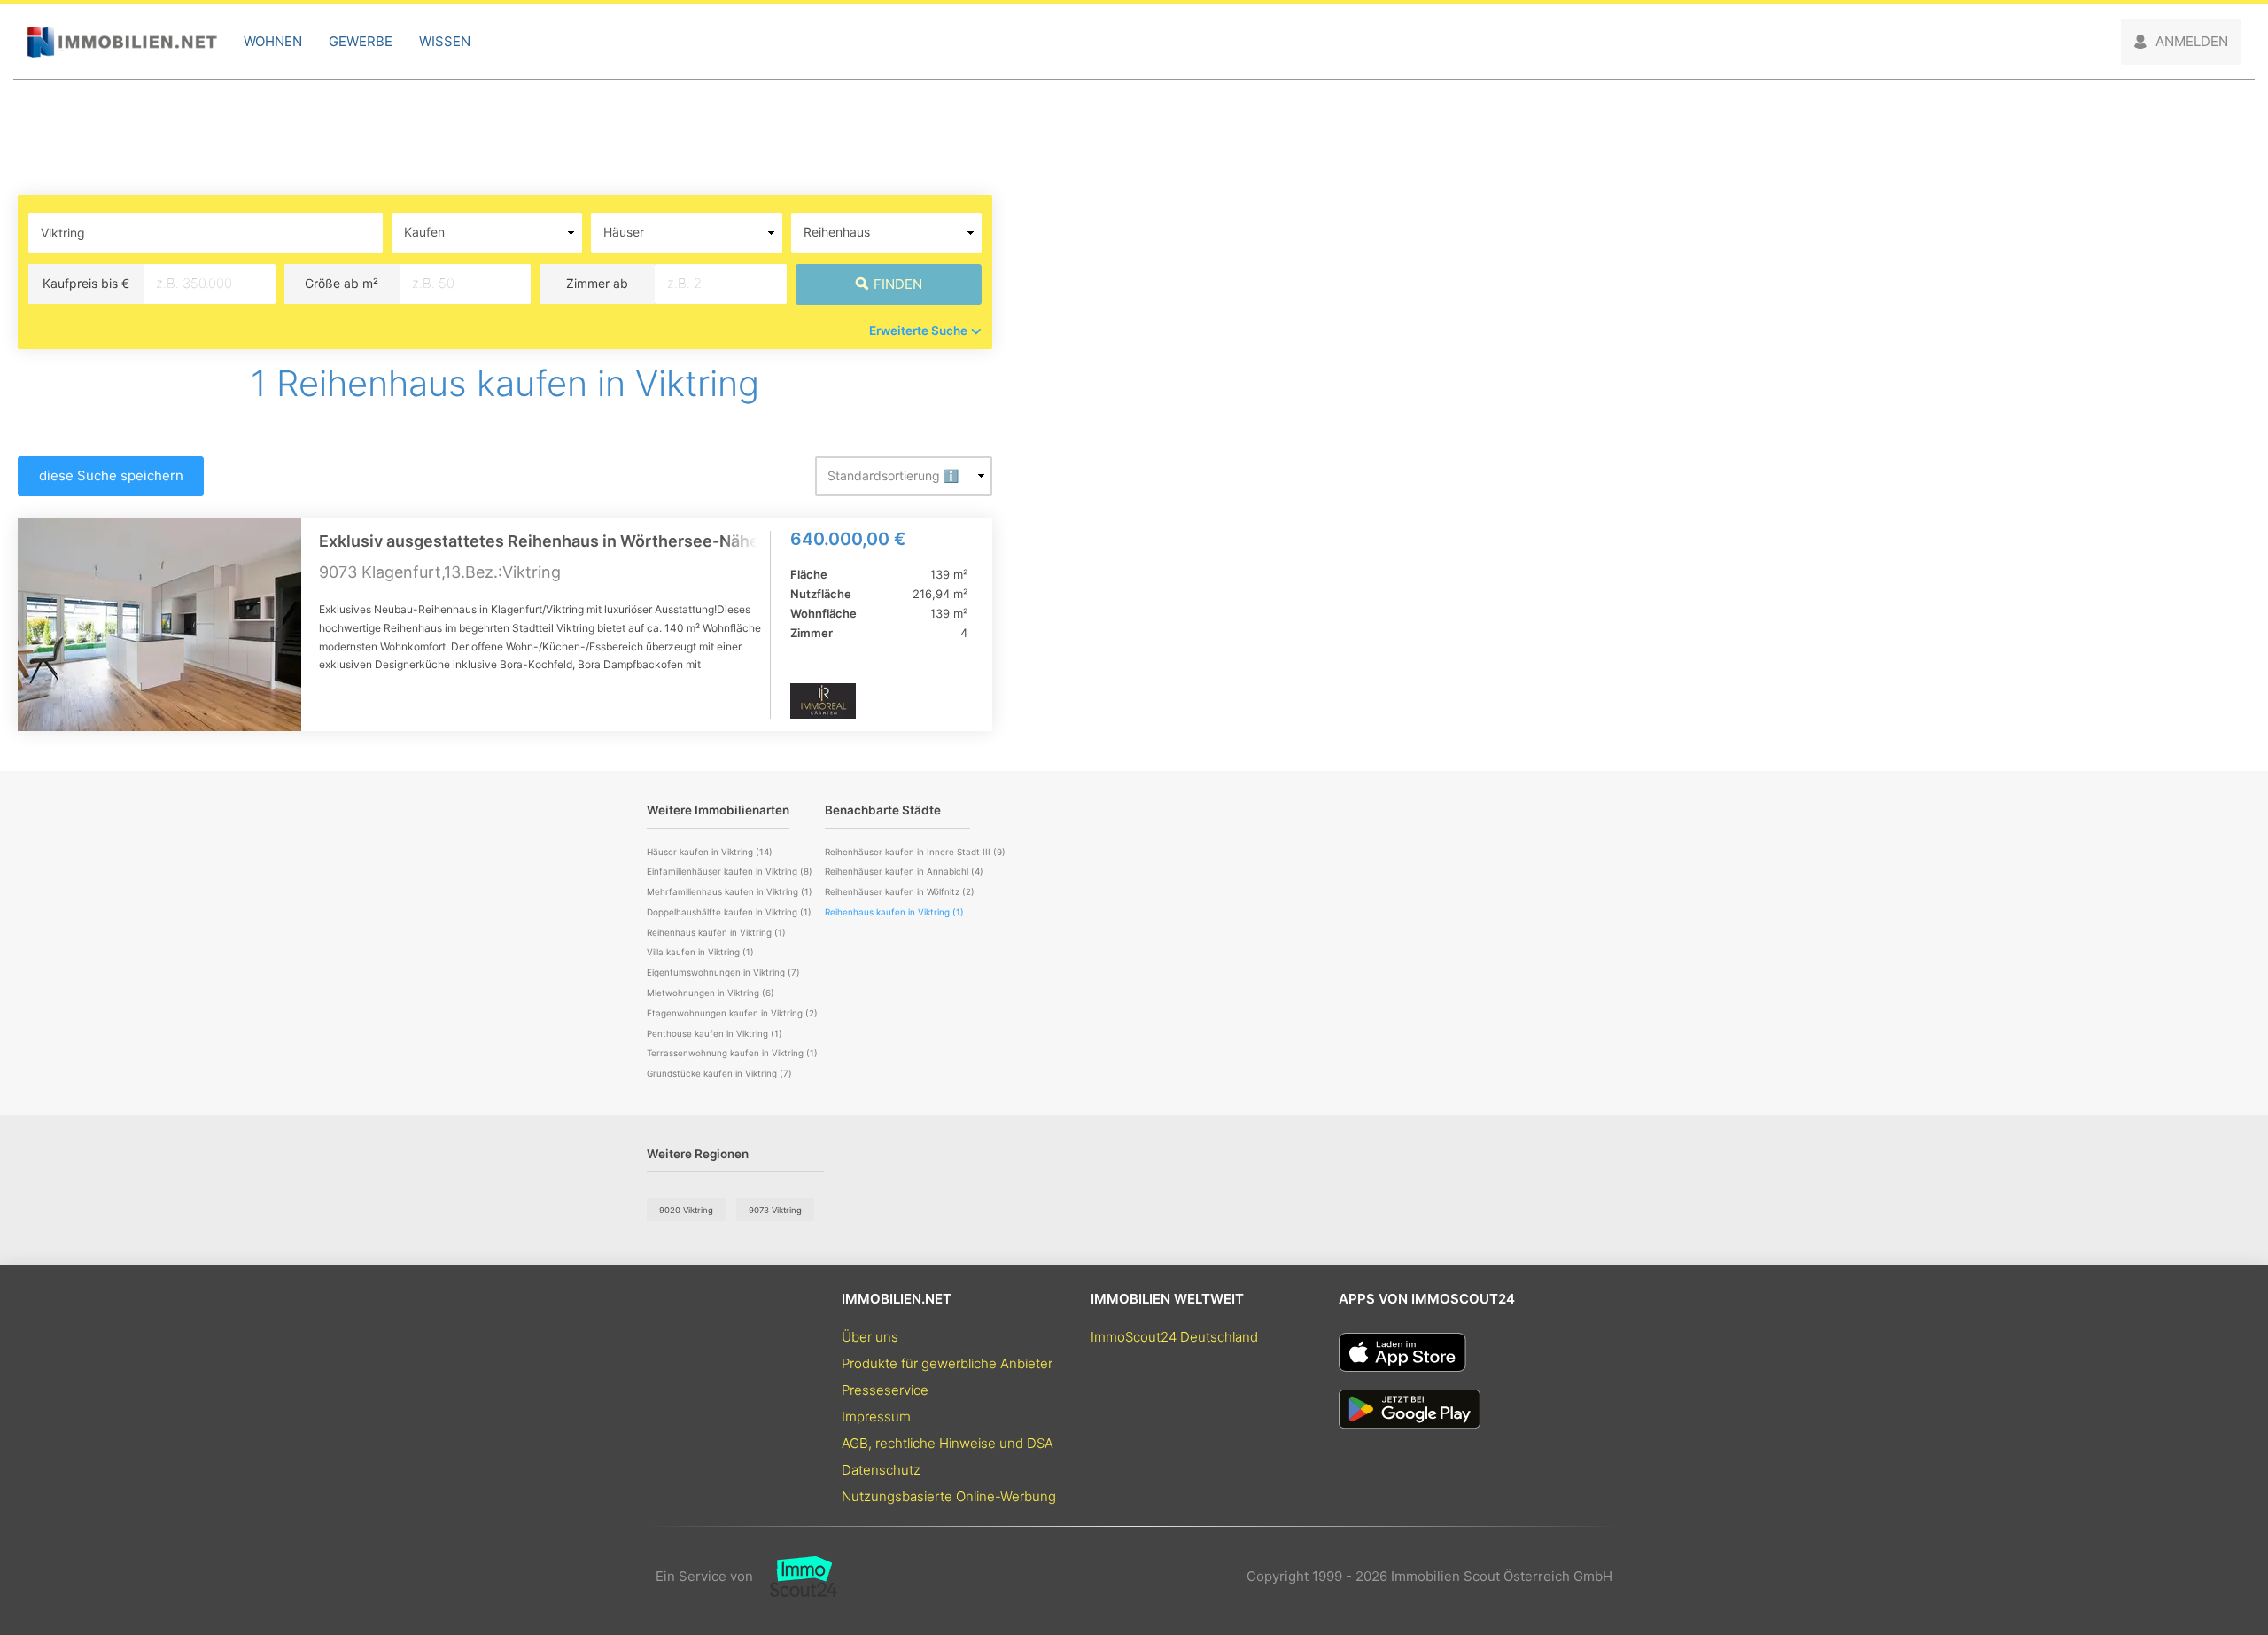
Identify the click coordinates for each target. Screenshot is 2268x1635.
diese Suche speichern (111, 475)
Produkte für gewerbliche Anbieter (947, 1363)
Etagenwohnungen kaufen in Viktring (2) (732, 1013)
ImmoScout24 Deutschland (1174, 1337)
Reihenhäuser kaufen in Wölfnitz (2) (900, 891)
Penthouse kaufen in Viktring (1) (715, 1033)
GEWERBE (361, 41)
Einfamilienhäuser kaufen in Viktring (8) (730, 871)
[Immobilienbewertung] (795, 1577)
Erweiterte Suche (918, 331)
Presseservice (885, 1390)
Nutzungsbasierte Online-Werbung (949, 1496)
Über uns (870, 1337)
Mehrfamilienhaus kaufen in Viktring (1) (730, 891)
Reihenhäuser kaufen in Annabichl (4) (904, 871)
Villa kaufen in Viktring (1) (700, 952)
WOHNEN (273, 41)
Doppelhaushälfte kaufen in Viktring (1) (729, 912)
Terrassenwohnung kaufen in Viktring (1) (732, 1053)
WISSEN (445, 41)
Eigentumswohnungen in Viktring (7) (723, 972)
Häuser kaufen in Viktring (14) (710, 852)
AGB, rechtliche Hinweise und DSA (948, 1443)
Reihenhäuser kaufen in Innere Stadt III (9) (915, 852)
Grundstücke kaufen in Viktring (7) (719, 1073)
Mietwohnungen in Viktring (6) (711, 993)
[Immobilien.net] (122, 42)
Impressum (876, 1417)
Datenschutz (881, 1470)
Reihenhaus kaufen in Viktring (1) (716, 932)
